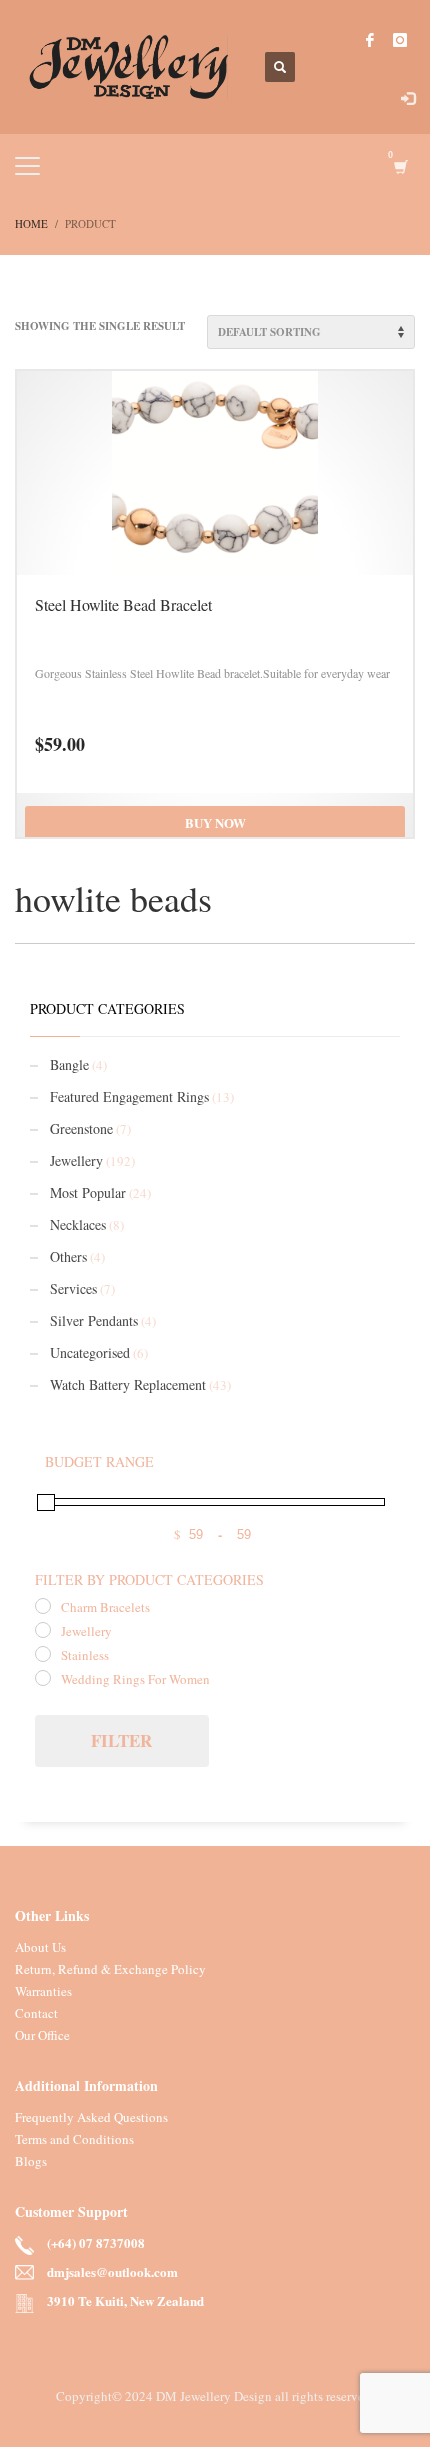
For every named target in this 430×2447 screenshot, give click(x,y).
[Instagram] (400, 40)
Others (68, 1256)
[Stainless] (43, 1654)
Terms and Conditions (74, 2139)
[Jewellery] (43, 1630)
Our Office (42, 2035)
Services (73, 1288)
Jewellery (76, 1160)
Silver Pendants (94, 1320)
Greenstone (81, 1128)
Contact (36, 2013)
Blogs (31, 2161)
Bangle (69, 1064)
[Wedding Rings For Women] (43, 1678)
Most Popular (88, 1192)
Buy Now (215, 822)
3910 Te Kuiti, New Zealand (125, 2301)
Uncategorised (90, 1352)
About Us (40, 1947)
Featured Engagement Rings (129, 1096)
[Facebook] (370, 40)
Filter (121, 1740)
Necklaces (78, 1224)
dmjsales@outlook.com (112, 2272)
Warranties (43, 1991)
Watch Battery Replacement (128, 1384)
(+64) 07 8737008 (96, 2243)
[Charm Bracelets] (43, 1606)
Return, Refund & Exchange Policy (110, 1969)
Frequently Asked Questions (91, 2117)
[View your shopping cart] (399, 166)
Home (31, 223)
